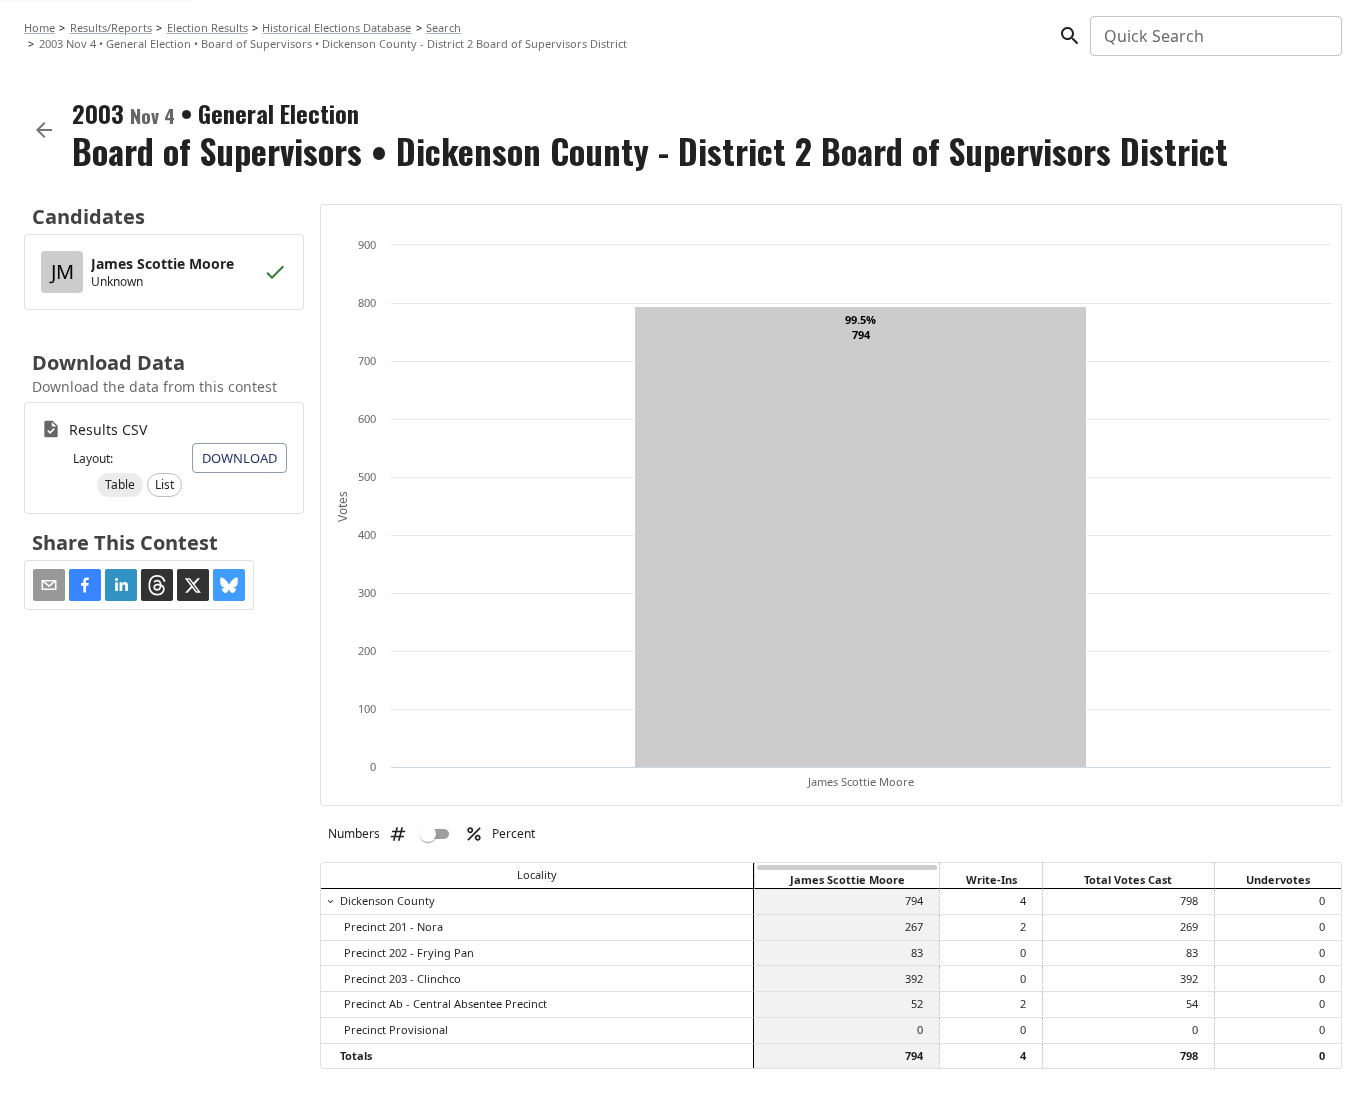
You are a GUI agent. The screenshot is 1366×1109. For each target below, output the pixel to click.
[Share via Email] (49, 585)
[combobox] (1214, 36)
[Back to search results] (44, 130)
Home (39, 27)
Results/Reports (111, 27)
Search (443, 27)
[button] (120, 485)
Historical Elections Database (336, 27)
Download (239, 458)
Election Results (207, 27)
